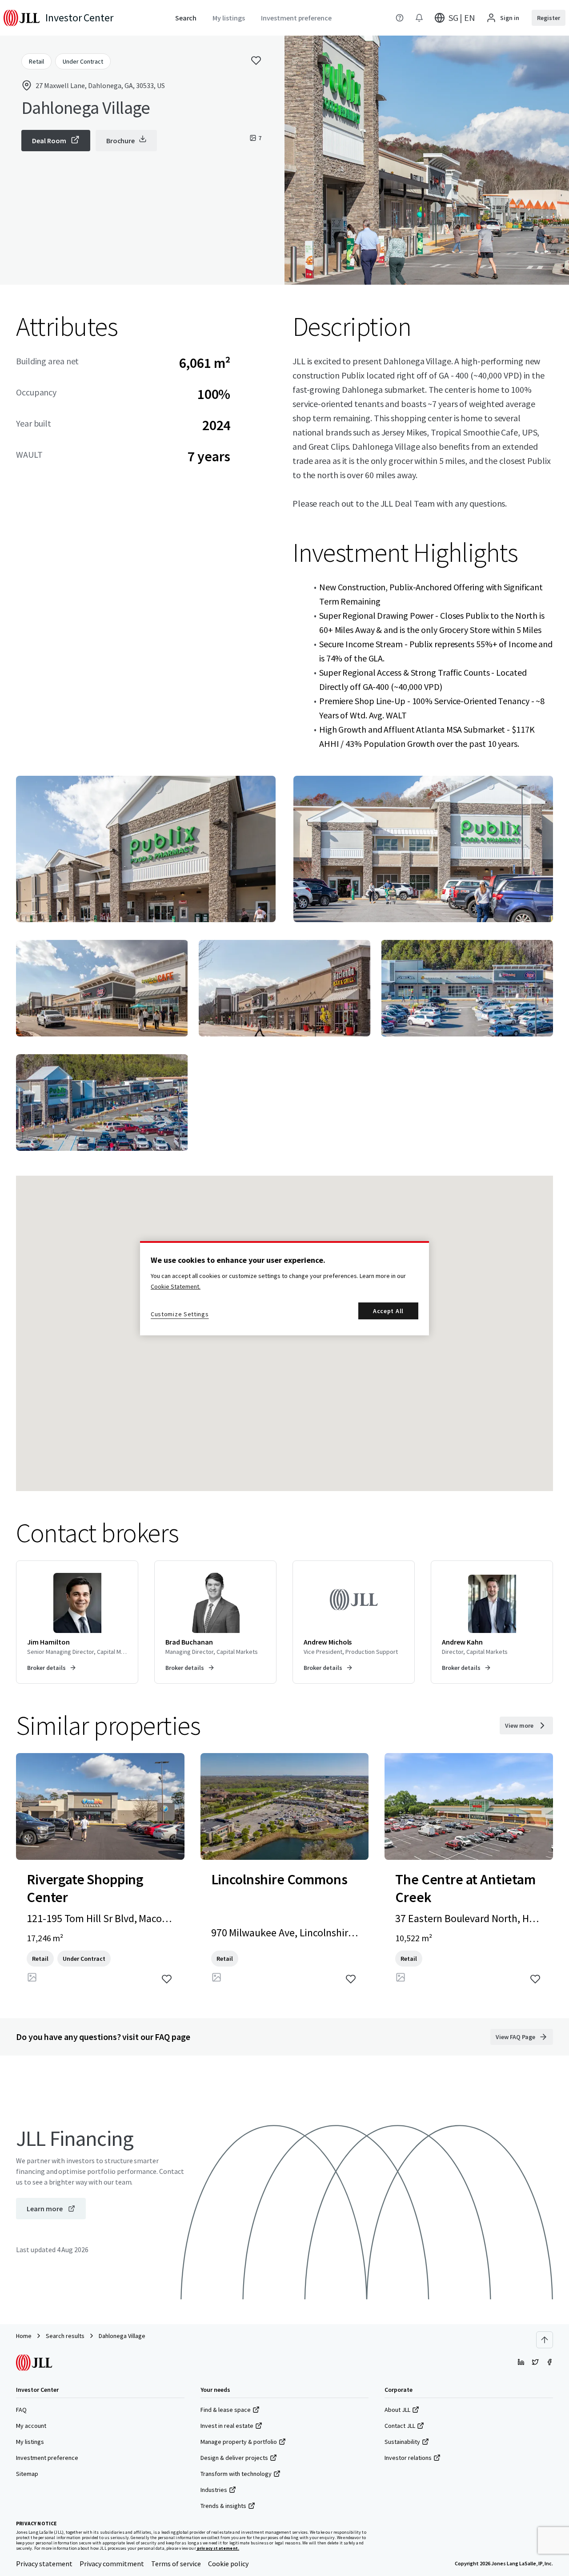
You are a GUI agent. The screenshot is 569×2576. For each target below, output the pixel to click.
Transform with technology (236, 2474)
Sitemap (27, 2474)
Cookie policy (228, 2564)
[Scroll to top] (545, 2340)
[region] (284, 1288)
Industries (214, 2490)
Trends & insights (223, 2506)
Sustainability (402, 2442)
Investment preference (47, 2458)
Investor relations (408, 2458)
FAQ (21, 2410)
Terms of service (176, 2564)
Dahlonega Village (122, 2336)
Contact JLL (400, 2426)
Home (24, 2336)
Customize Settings (180, 1314)
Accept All (388, 1311)
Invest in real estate (227, 2426)
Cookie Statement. (176, 1286)
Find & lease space (226, 2410)
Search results (65, 2336)
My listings (30, 2442)
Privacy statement (44, 2564)
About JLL (397, 2410)
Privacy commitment (112, 2564)
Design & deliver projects (234, 2458)
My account (31, 2426)
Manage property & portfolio (239, 2442)
